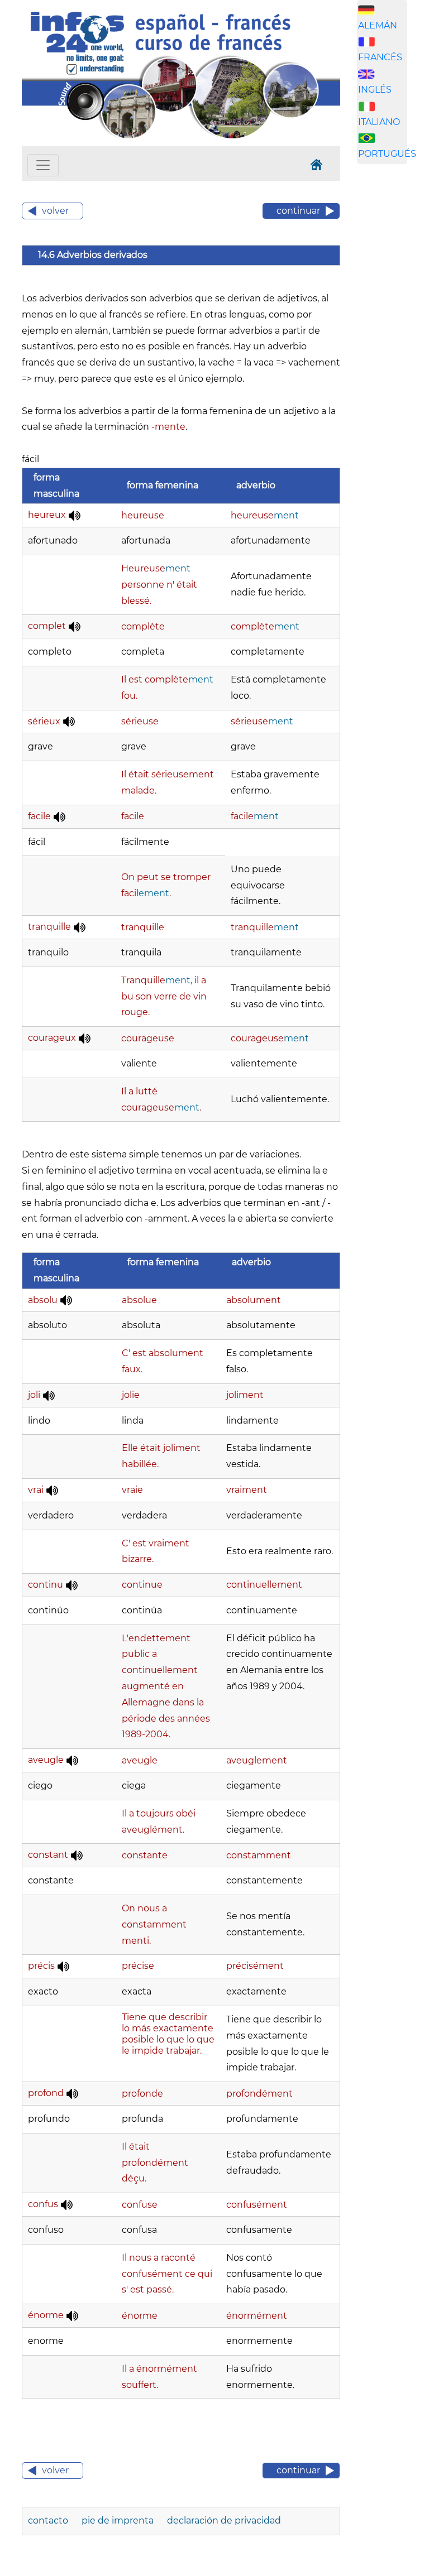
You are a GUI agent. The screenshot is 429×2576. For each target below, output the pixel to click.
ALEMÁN (378, 25)
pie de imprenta (119, 2520)
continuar (298, 211)
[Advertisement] (393, 348)
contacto (49, 2520)
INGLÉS (375, 90)
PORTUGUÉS (387, 154)
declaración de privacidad (224, 2520)
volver (55, 211)
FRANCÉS (380, 57)
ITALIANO (379, 122)
